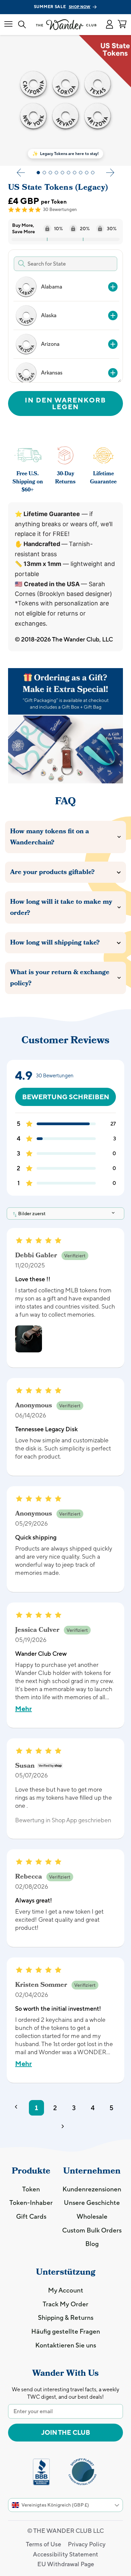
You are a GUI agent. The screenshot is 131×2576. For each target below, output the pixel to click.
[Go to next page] (65, 2128)
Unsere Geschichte (92, 2203)
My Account (66, 2290)
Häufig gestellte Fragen (66, 2331)
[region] (65, 327)
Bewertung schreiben (66, 1097)
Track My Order (65, 2304)
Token (31, 2189)
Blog (92, 2244)
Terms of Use (43, 2544)
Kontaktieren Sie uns (66, 2345)
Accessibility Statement (65, 2554)
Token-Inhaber (31, 2203)
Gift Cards (31, 2216)
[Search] (22, 25)
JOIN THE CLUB (66, 2432)
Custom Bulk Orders (92, 2230)
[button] (109, 25)
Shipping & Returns (66, 2317)
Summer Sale (62, 7)
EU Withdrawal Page (66, 2564)
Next (110, 173)
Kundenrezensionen (92, 2189)
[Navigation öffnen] (8, 24)
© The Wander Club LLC (65, 2531)
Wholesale (92, 2216)
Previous (21, 173)
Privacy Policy (87, 2544)
